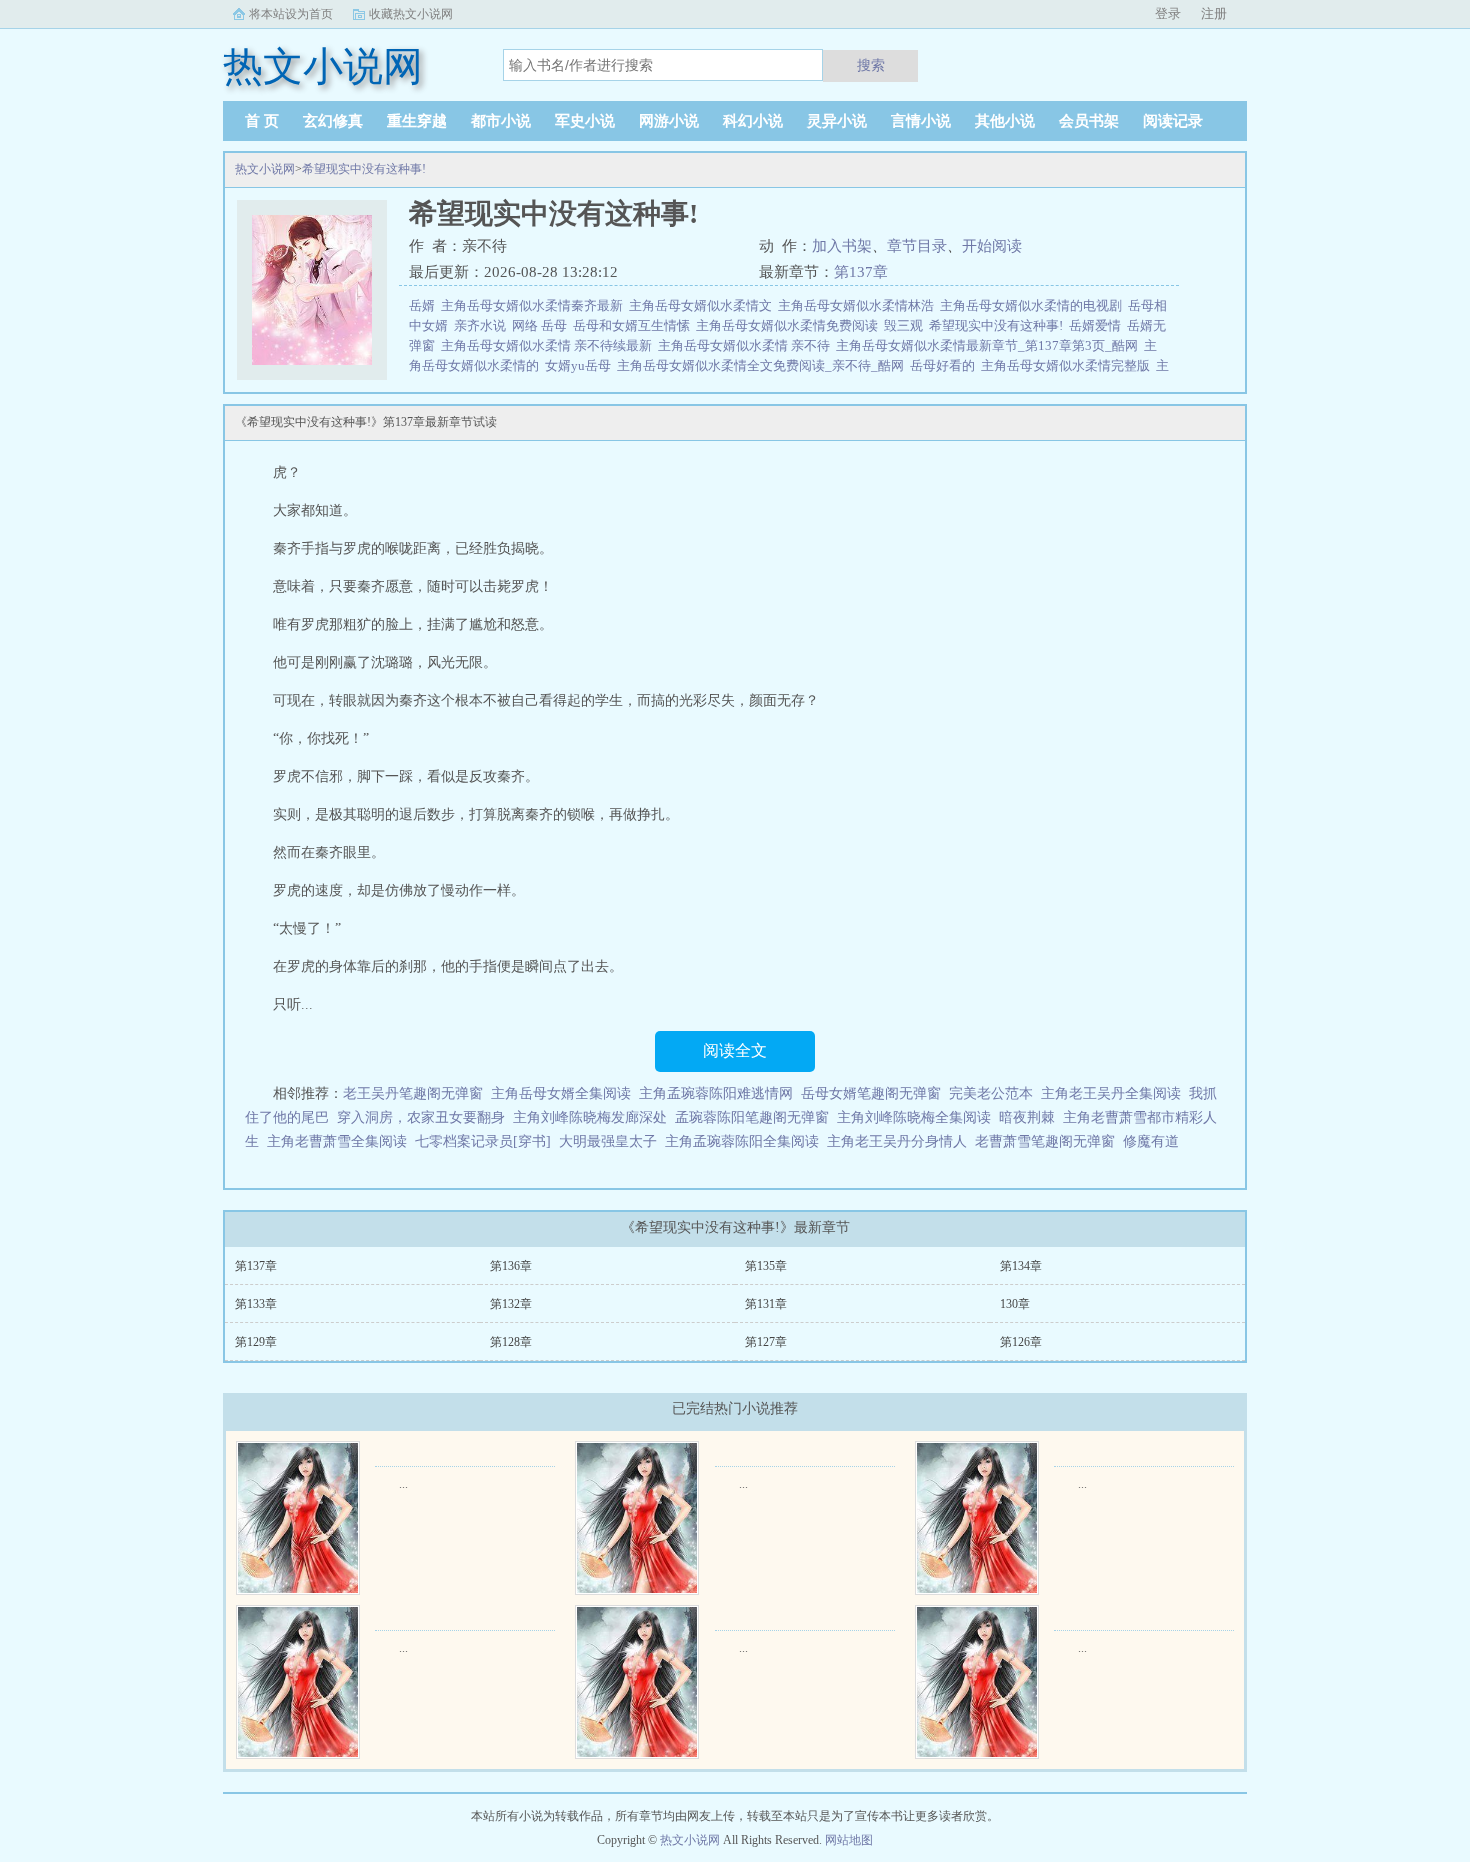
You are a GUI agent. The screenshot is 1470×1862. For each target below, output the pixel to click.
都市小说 (501, 121)
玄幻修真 (333, 121)
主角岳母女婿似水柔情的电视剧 (1034, 305)
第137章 (861, 272)
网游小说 (669, 121)
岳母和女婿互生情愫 (634, 325)
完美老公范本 (991, 1093)
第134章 (1021, 1266)
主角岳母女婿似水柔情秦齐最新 (535, 305)
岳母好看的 (945, 365)
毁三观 (906, 325)
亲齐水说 (483, 325)
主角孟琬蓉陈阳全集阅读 (742, 1141)
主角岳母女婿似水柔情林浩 (859, 305)
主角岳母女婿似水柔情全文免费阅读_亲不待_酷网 (763, 365)
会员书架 (1089, 121)
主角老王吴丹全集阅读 (1111, 1093)
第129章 (256, 1342)
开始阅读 (992, 246)
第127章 (766, 1342)
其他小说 (1005, 121)
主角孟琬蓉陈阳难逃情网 (716, 1093)
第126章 (1021, 1342)
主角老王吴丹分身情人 (897, 1141)
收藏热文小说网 (411, 14)
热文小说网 (265, 169)
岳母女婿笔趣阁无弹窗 (871, 1093)
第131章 (766, 1304)
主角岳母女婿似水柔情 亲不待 (747, 345)
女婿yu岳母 (581, 365)
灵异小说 (837, 121)
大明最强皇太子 (608, 1141)
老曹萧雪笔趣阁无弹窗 (1045, 1141)
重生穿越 (417, 121)
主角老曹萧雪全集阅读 (337, 1141)
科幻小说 (753, 121)
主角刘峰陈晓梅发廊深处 (590, 1117)
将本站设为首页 (291, 14)
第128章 (511, 1342)
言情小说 (921, 121)
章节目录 (917, 246)
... (403, 1484)
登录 (1168, 13)
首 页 (262, 121)
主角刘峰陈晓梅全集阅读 (914, 1117)
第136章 (511, 1266)
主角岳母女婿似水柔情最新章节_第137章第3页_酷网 (990, 345)
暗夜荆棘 (1027, 1117)
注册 (1214, 13)
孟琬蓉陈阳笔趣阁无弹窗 (752, 1117)
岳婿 (425, 305)
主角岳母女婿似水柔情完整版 (1068, 365)
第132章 (511, 1304)
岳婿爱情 (1098, 325)
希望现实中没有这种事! (364, 169)
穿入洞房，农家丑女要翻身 (421, 1117)
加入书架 (842, 246)
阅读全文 (735, 1050)
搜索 (871, 65)
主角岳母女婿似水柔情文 (703, 305)
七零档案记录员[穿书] (483, 1141)
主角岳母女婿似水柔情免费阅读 (790, 325)
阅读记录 (1173, 121)
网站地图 (849, 1840)
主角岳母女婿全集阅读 (561, 1093)
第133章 (256, 1304)
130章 (1015, 1304)
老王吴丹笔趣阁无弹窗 (413, 1093)
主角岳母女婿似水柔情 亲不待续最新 (549, 345)
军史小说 (585, 121)
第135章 (766, 1266)
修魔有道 (1151, 1141)
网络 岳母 (542, 325)
